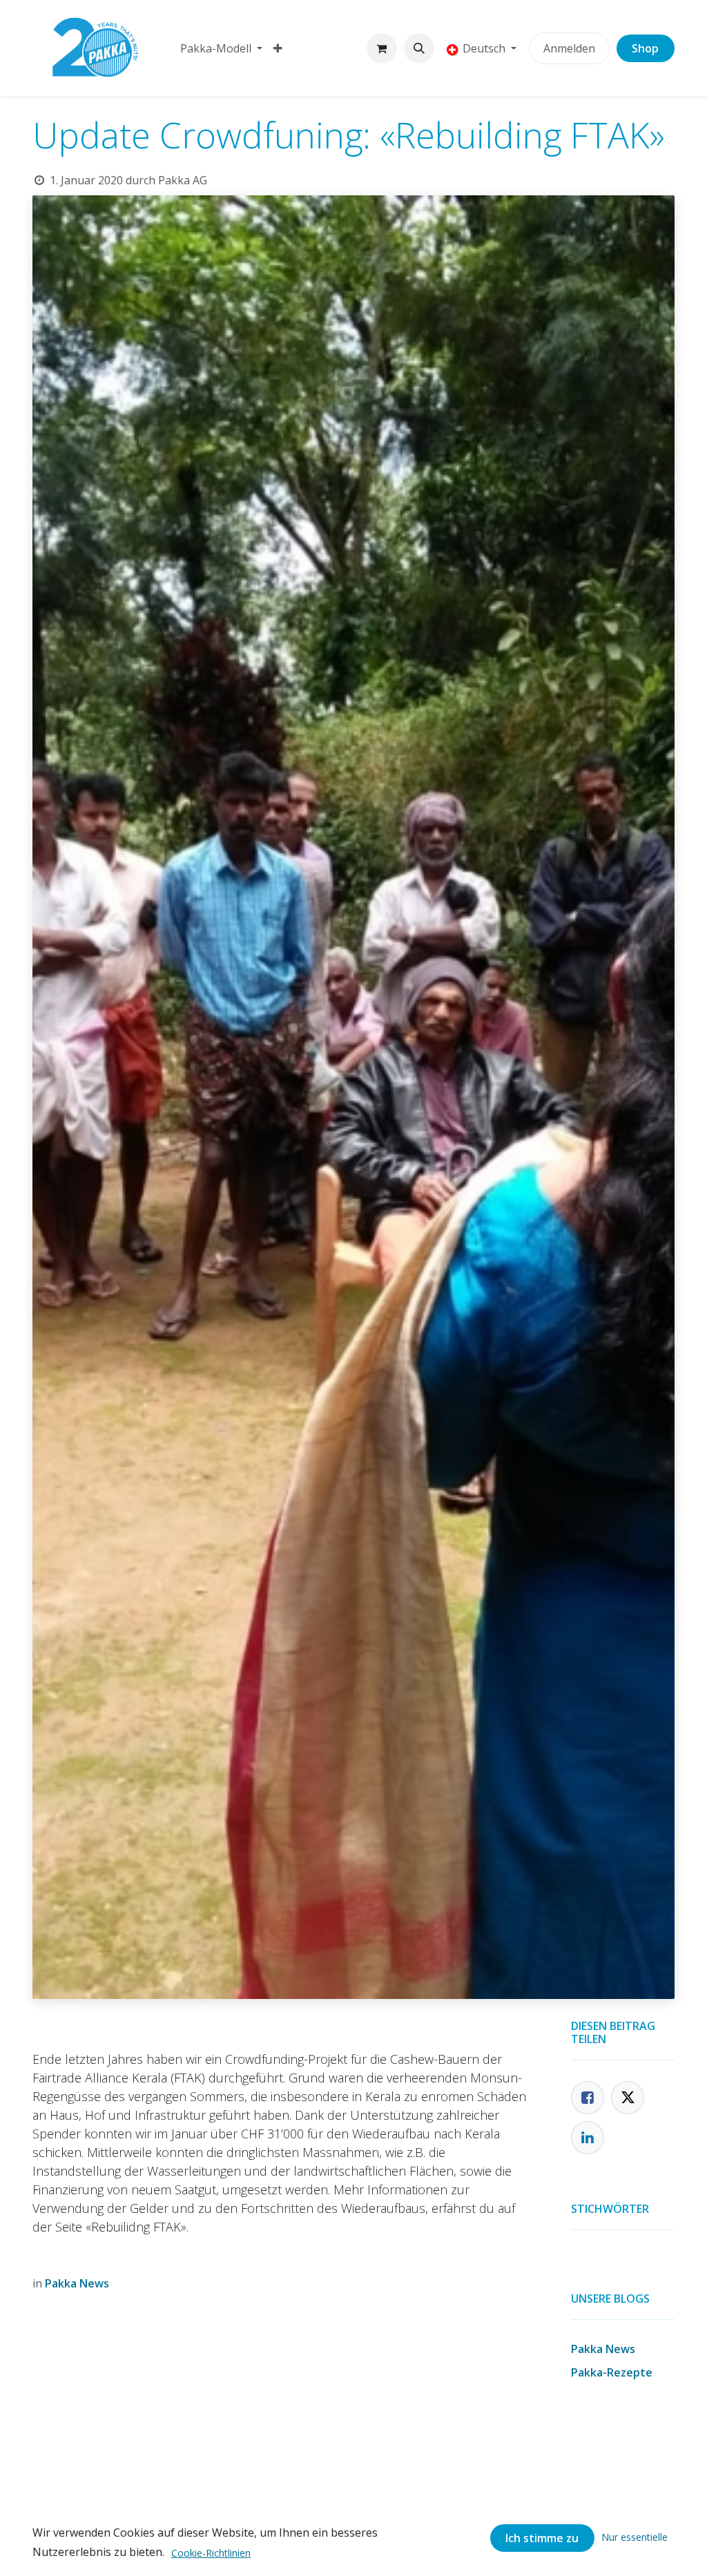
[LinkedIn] (588, 2138)
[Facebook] (588, 2098)
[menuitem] (221, 48)
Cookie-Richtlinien (211, 2553)
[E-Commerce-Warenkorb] (382, 48)
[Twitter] (628, 2098)
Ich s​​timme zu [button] (542, 2538)
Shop (645, 48)
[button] (419, 48)
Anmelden (569, 48)
